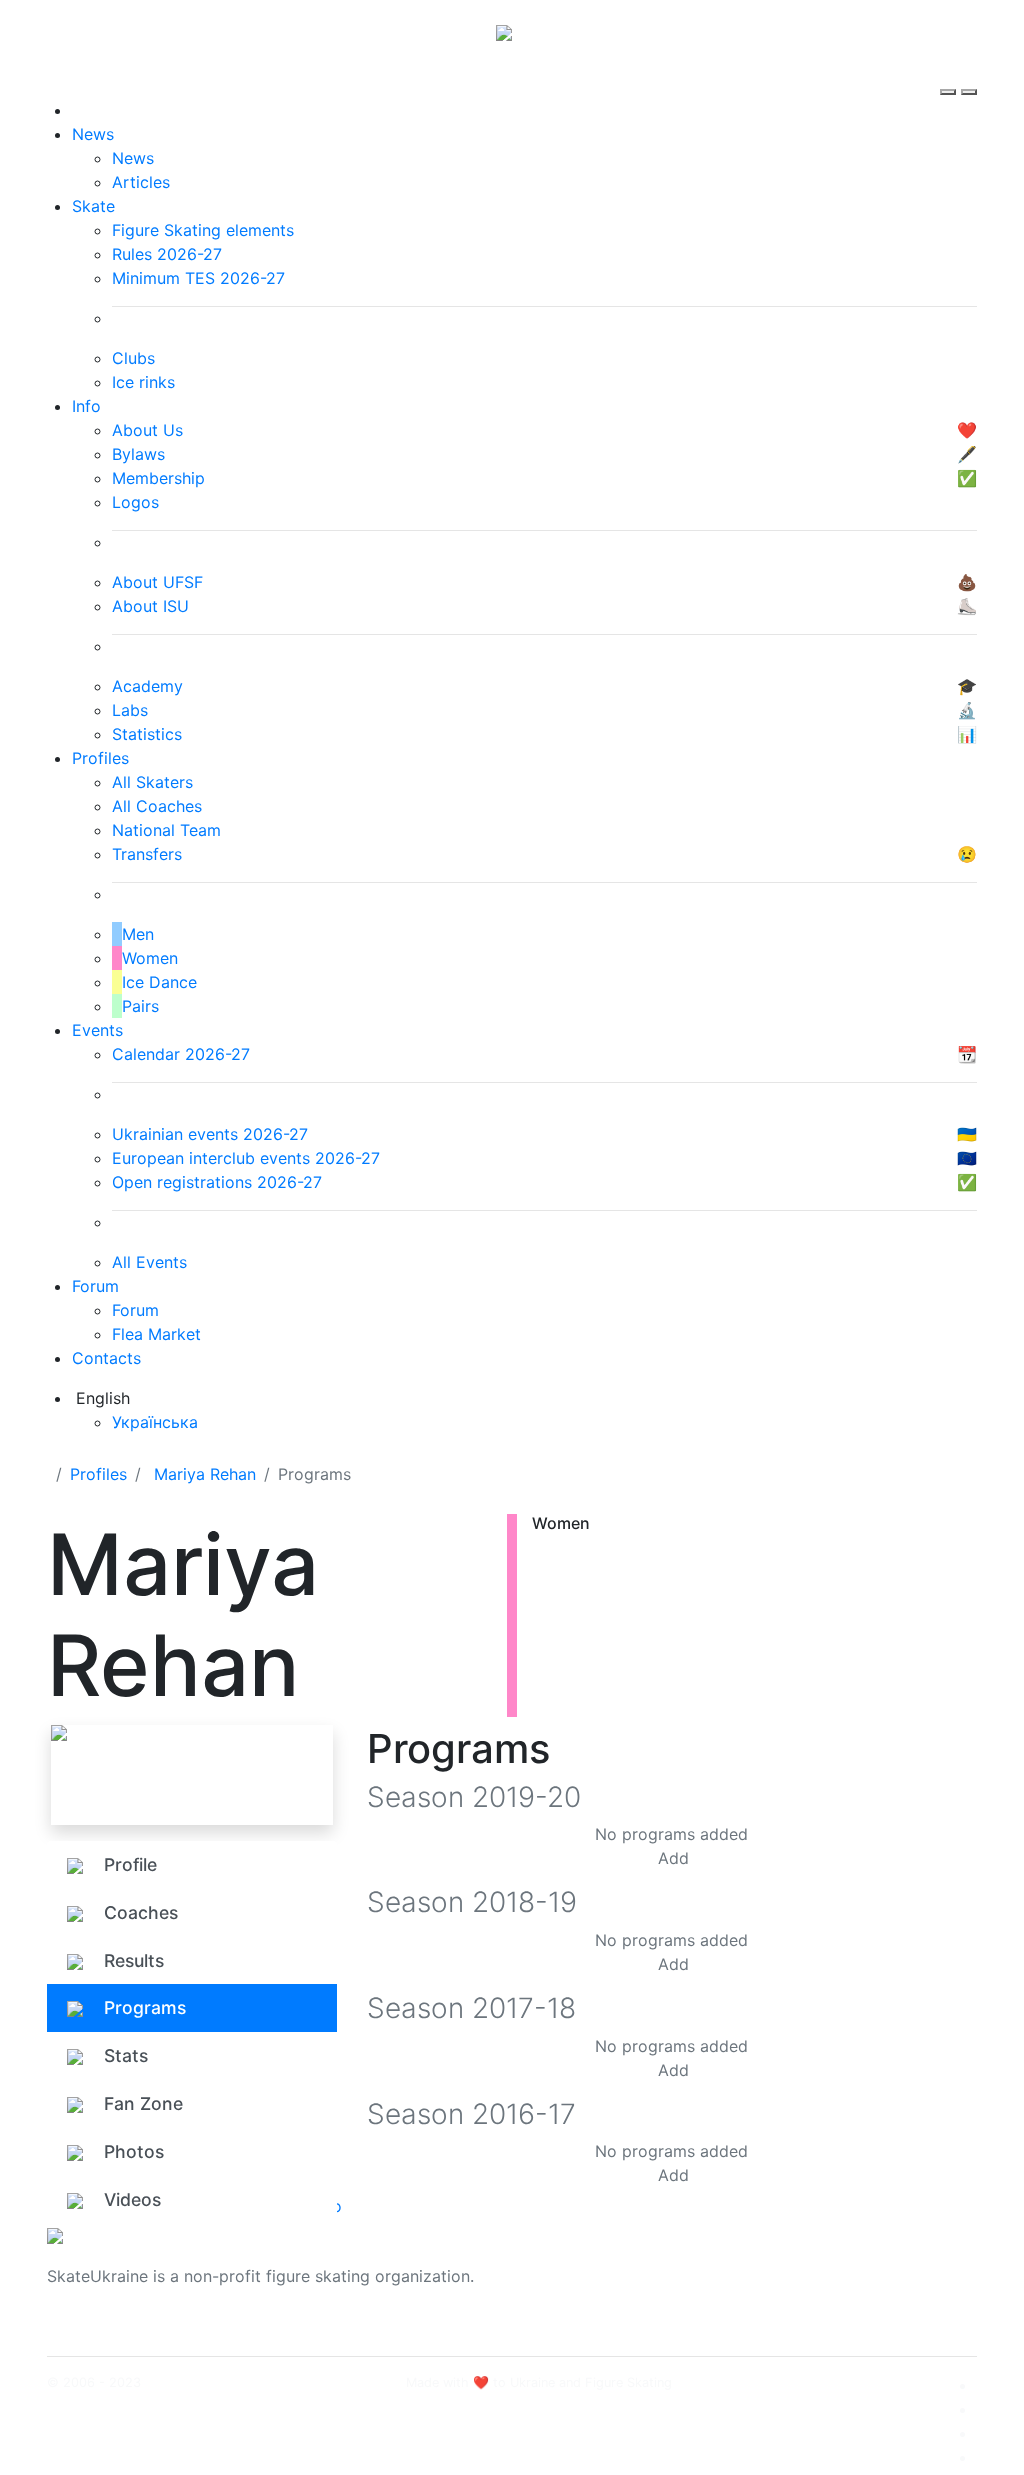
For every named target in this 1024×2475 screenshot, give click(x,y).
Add (673, 1858)
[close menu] (969, 74)
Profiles (100, 758)
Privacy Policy (820, 2288)
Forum (95, 1286)
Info (86, 406)
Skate (93, 206)
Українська (155, 1422)
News (93, 134)
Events (97, 1030)
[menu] (950, 74)
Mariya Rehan (205, 1474)
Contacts (106, 1358)
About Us (802, 2264)
